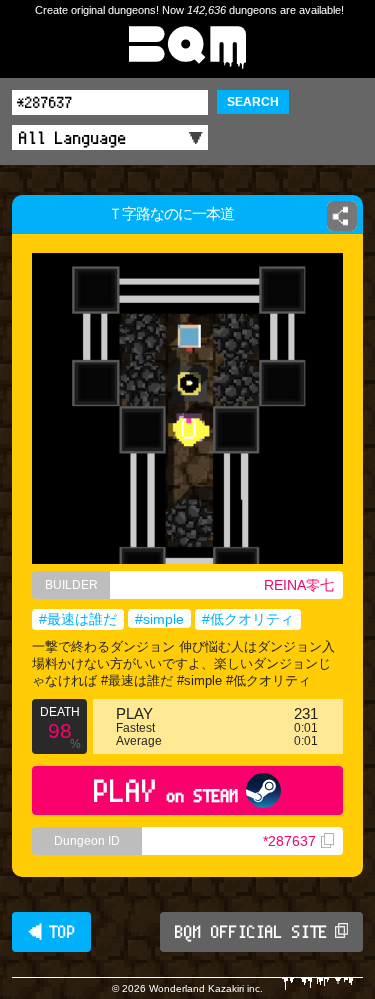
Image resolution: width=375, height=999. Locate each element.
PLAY (166, 790)
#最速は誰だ (78, 619)
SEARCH (253, 102)
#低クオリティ (248, 619)
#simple (159, 619)
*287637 (289, 841)
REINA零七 (299, 585)
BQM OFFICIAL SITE (251, 932)
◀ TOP (51, 932)
